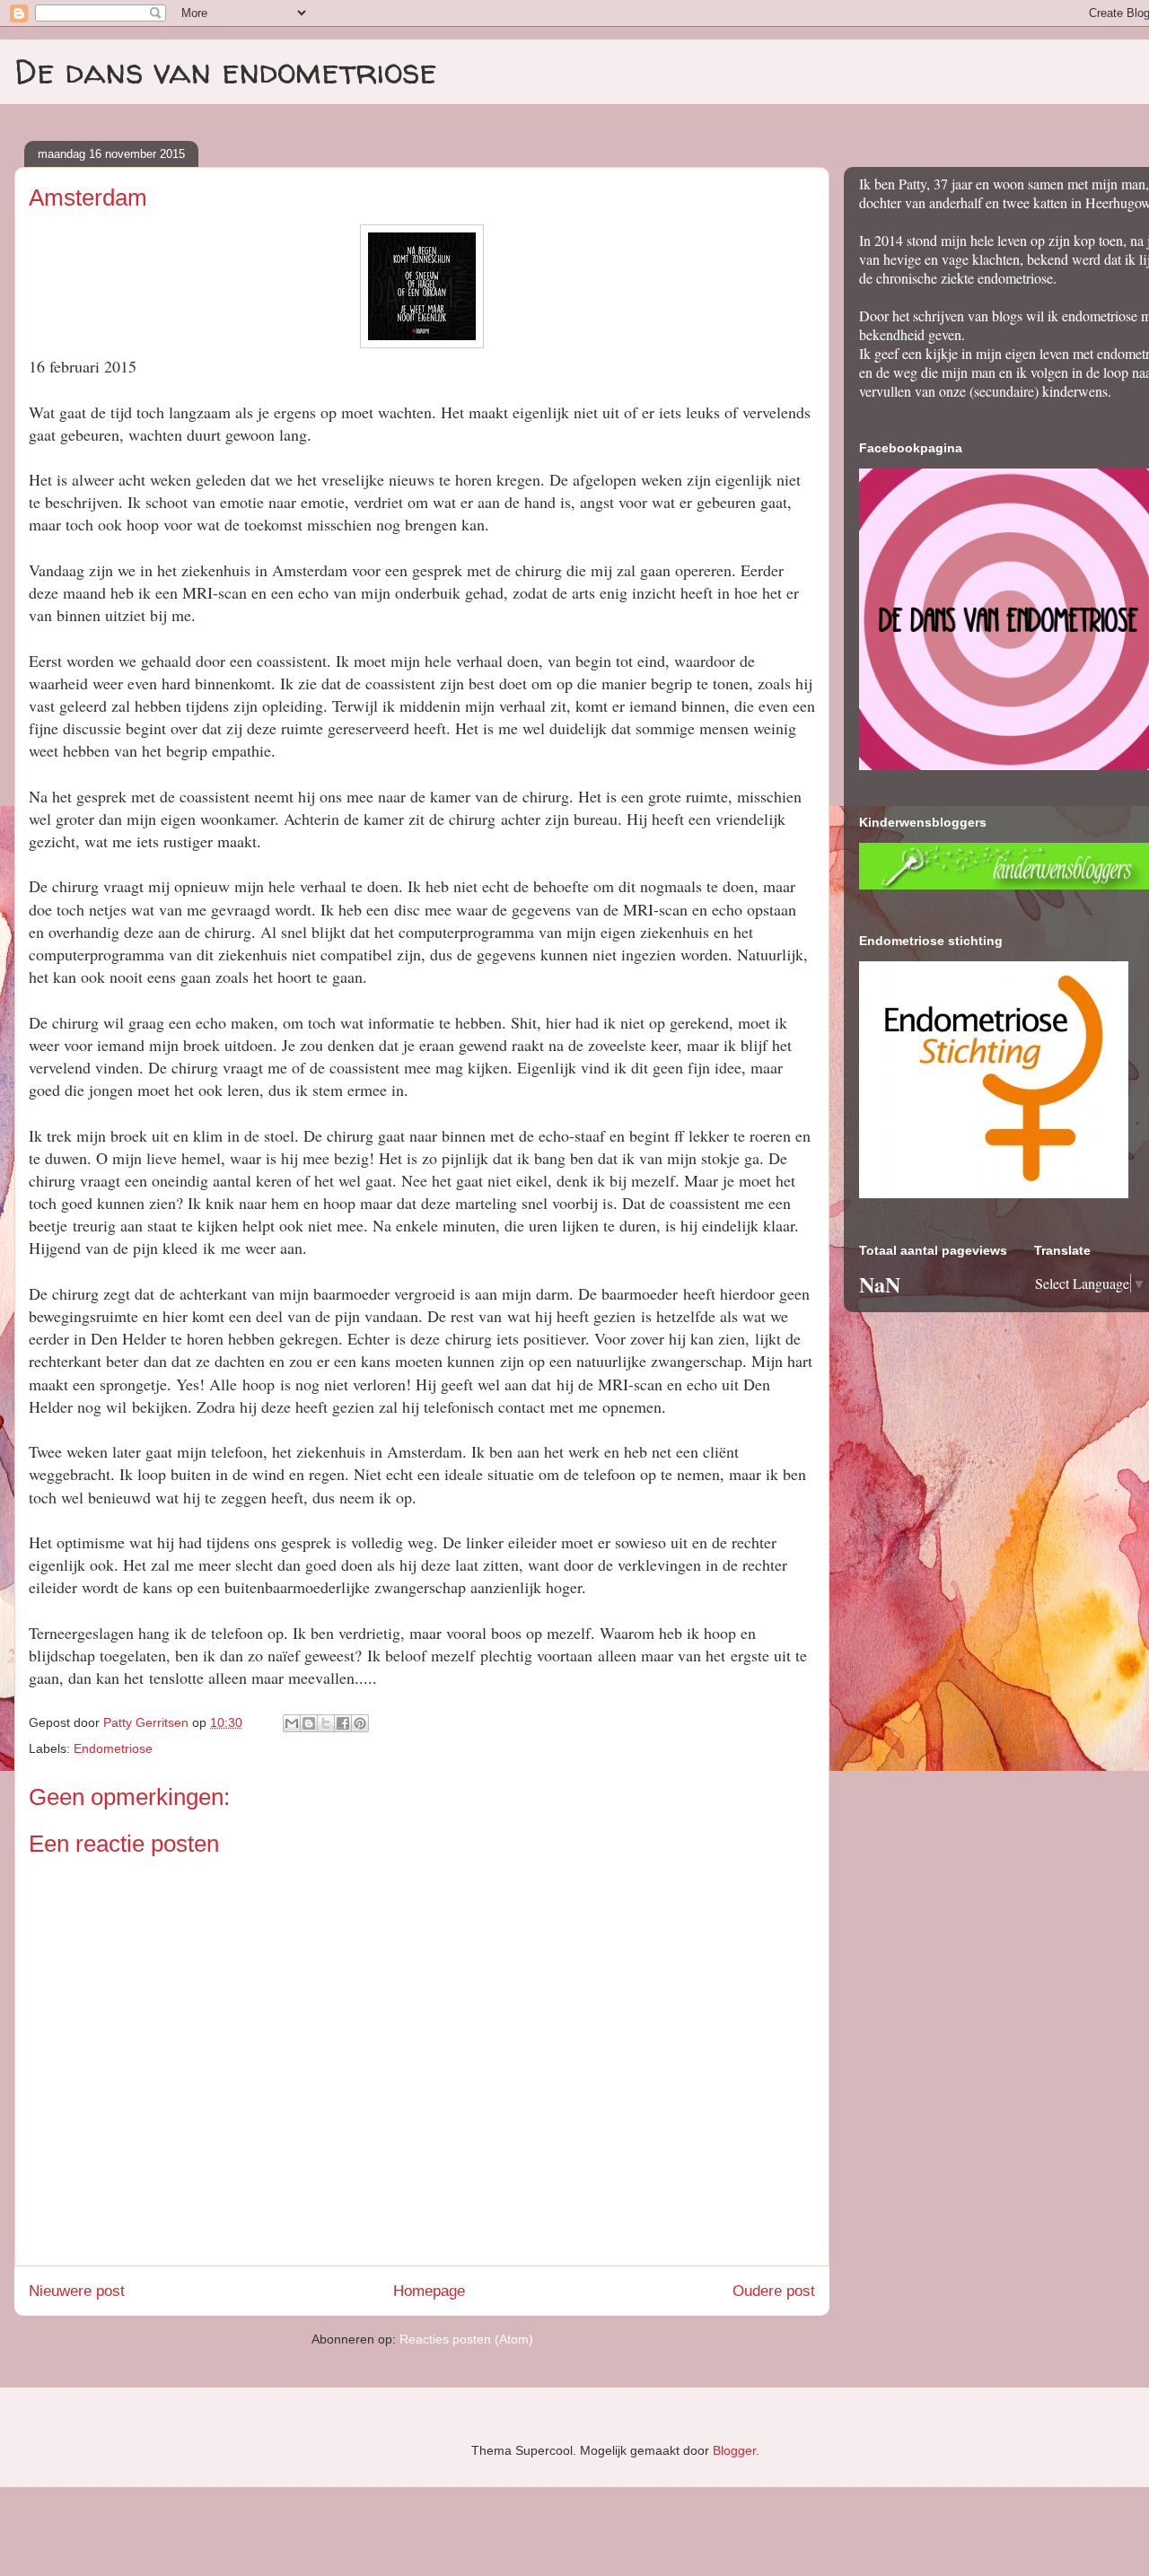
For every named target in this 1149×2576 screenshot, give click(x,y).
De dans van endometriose (226, 71)
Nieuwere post (77, 2291)
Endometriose (113, 1748)
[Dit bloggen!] (309, 1723)
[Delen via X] (326, 1723)
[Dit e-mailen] (292, 1723)
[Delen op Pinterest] (360, 1723)
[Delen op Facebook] (343, 1723)
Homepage (429, 2291)
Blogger (734, 2450)
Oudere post (774, 2291)
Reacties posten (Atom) (466, 2339)
